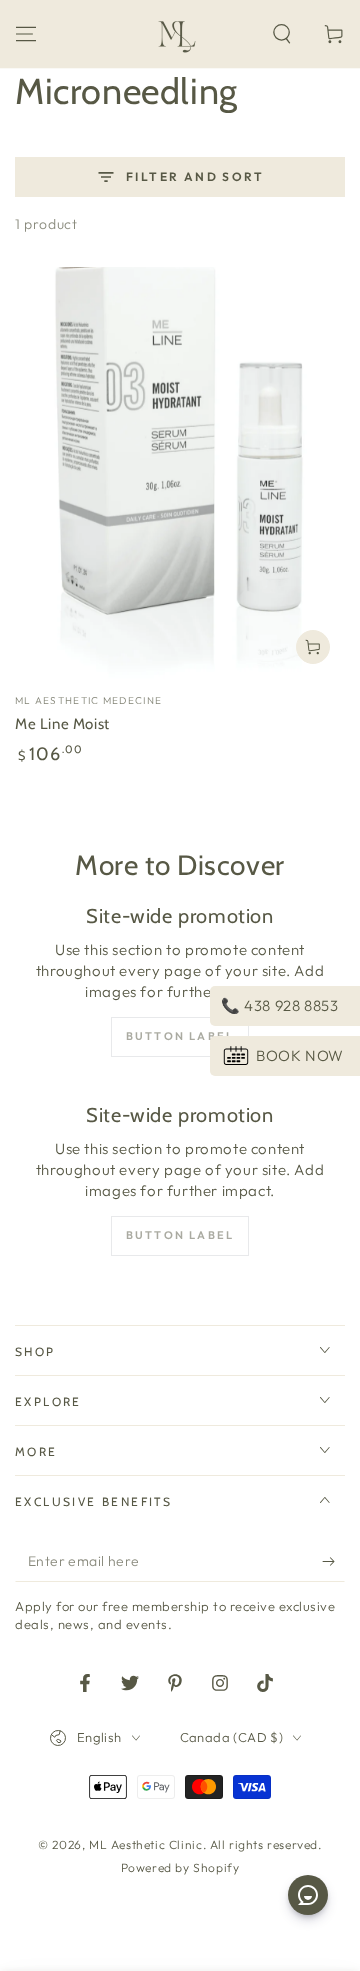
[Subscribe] (333, 1562)
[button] (282, 34)
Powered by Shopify (180, 1867)
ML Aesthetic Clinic (145, 1844)
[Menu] (26, 34)
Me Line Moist (62, 724)
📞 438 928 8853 (279, 1005)
